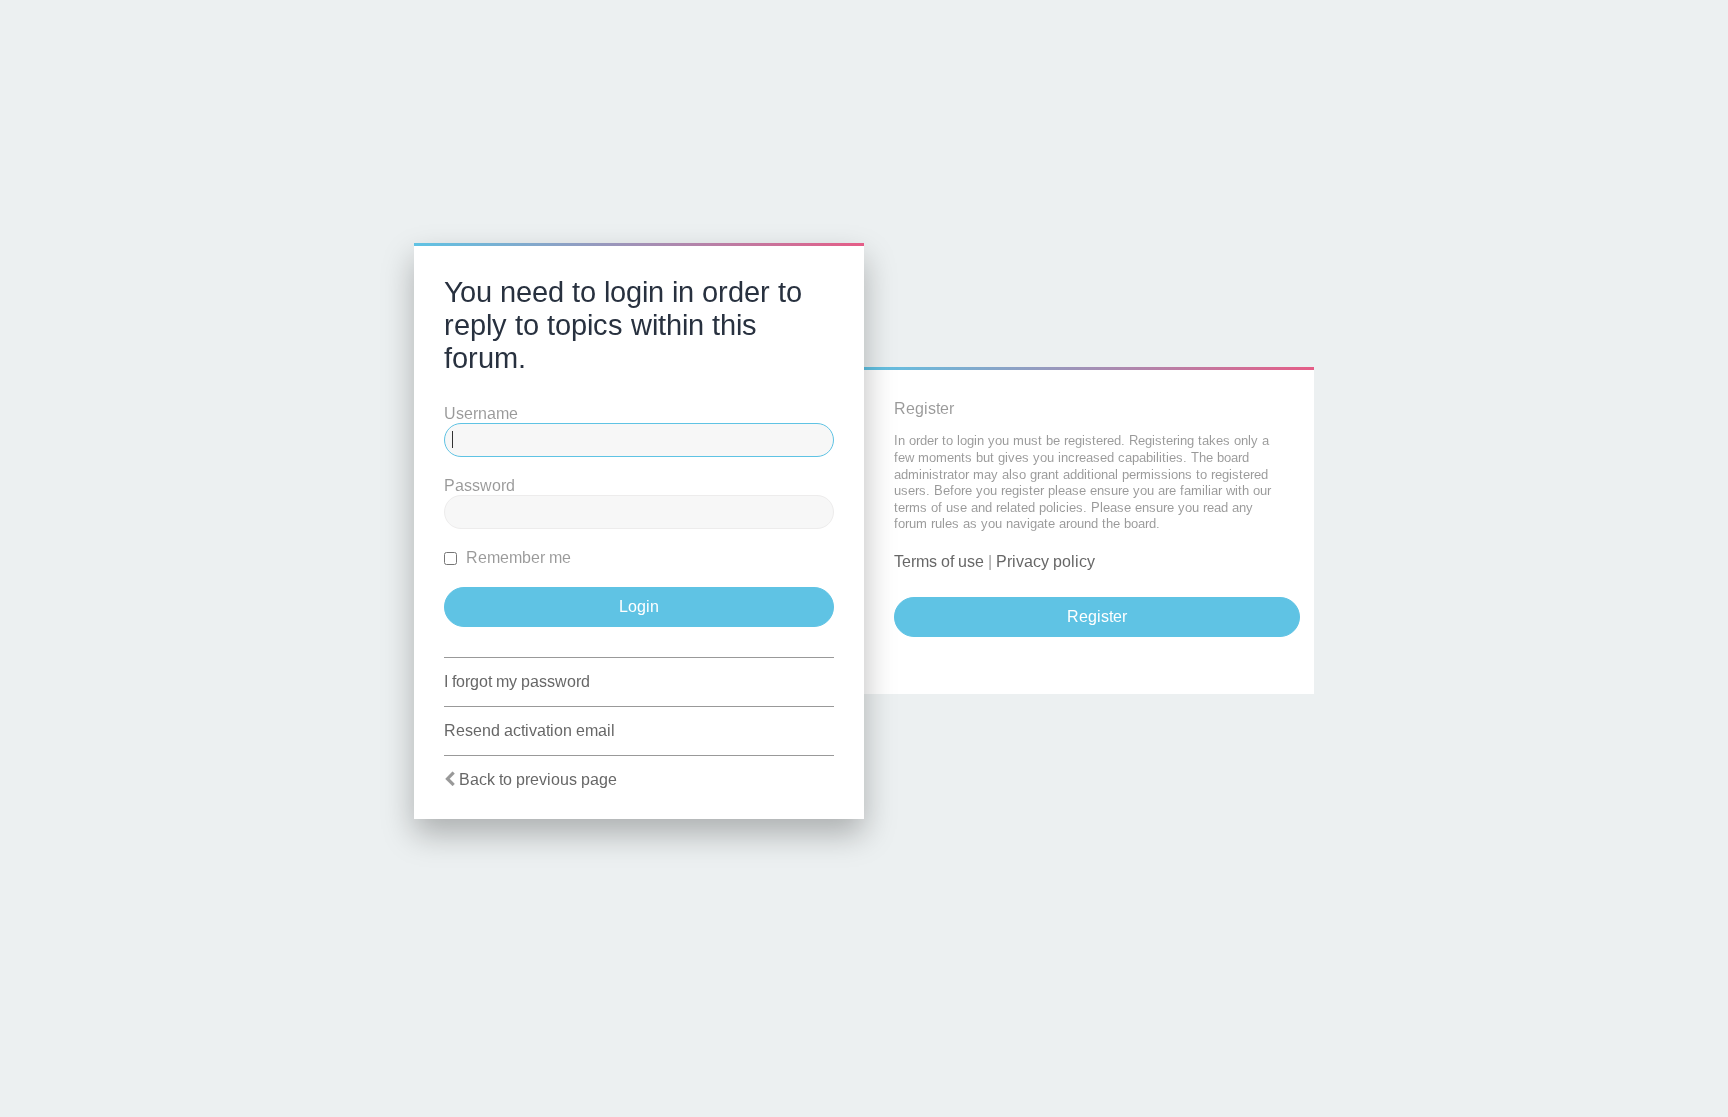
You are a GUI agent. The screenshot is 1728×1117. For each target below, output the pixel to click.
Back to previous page (538, 779)
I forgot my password (517, 681)
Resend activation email (529, 730)
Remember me (516, 557)
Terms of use (939, 561)
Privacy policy (1045, 561)
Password (479, 485)
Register (1097, 616)
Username (481, 413)
